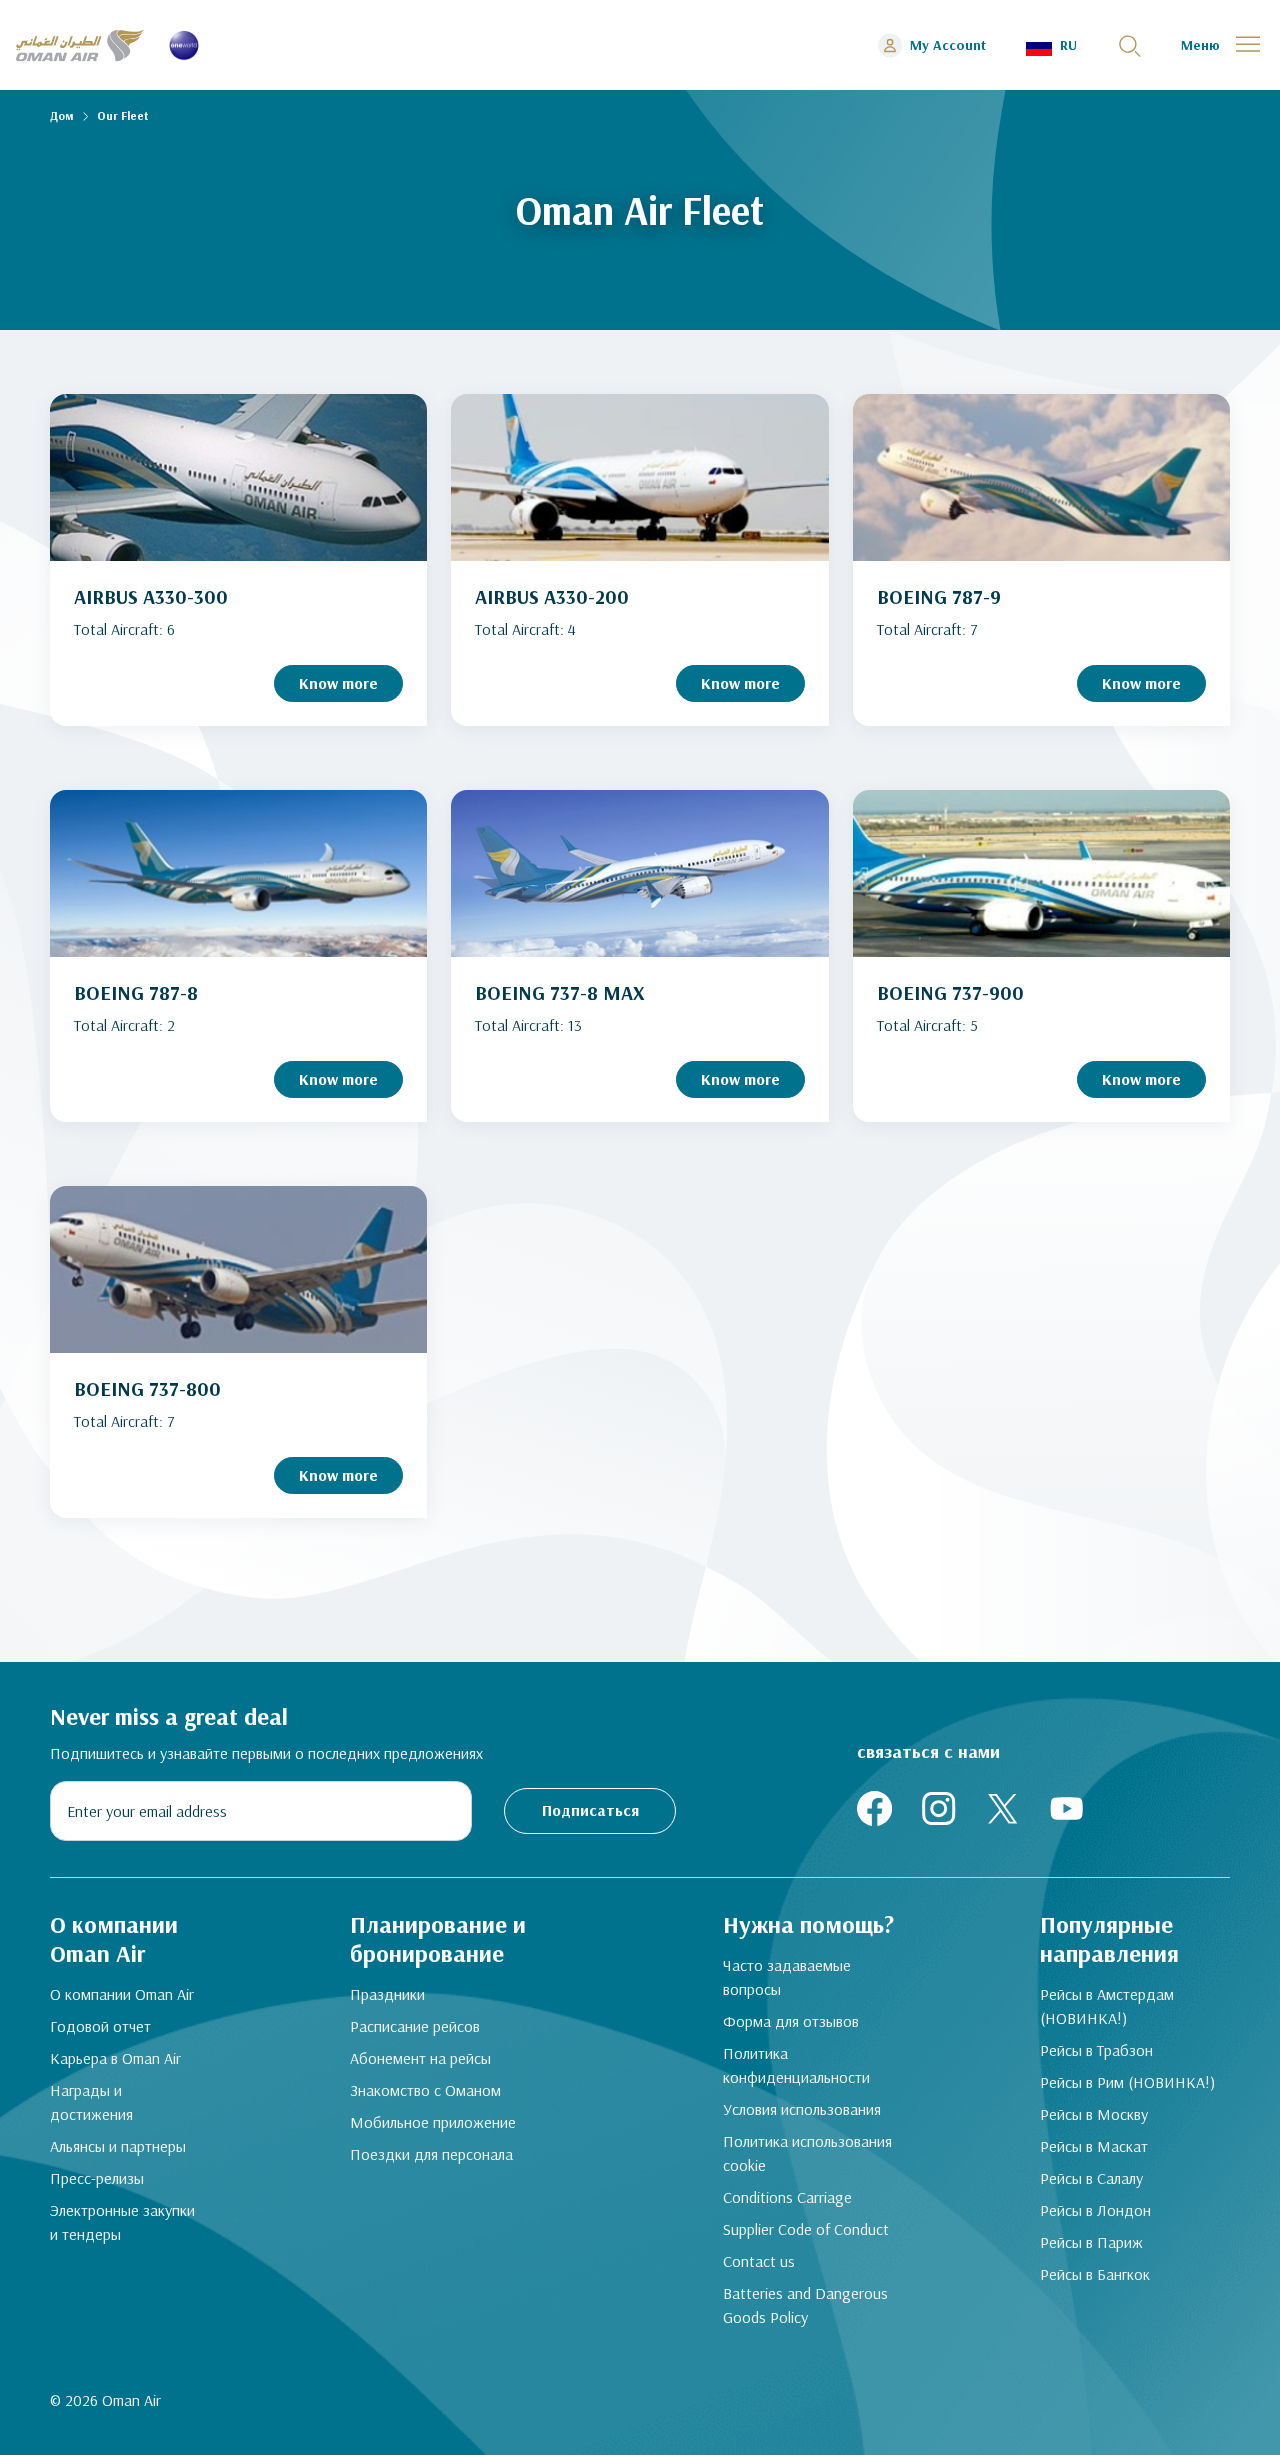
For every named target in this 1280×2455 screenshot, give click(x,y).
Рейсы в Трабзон (1096, 2050)
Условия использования (802, 2109)
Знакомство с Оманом (425, 2090)
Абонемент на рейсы (420, 2058)
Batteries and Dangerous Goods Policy (805, 2305)
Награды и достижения (91, 2102)
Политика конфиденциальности (796, 2065)
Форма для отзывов (791, 2021)
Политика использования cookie (807, 2153)
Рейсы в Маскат (1094, 2146)
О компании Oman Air (122, 1994)
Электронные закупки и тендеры (122, 2222)
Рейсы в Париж (1091, 2242)
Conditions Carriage (787, 2197)
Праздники (387, 1994)
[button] (1051, 45)
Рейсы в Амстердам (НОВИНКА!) (1107, 2006)
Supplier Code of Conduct (806, 2229)
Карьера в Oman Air (115, 2058)
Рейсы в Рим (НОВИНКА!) (1127, 2082)
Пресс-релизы (97, 2178)
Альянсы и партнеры (118, 2146)
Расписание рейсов (415, 2026)
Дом (61, 115)
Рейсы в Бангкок (1095, 2274)
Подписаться (590, 1810)
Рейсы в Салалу (1091, 2178)
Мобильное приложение (433, 2122)
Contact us (759, 2261)
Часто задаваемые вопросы (787, 1977)
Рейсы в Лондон (1095, 2210)
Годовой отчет (100, 2026)
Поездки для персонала (431, 2154)
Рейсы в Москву (1094, 2114)
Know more (338, 683)
